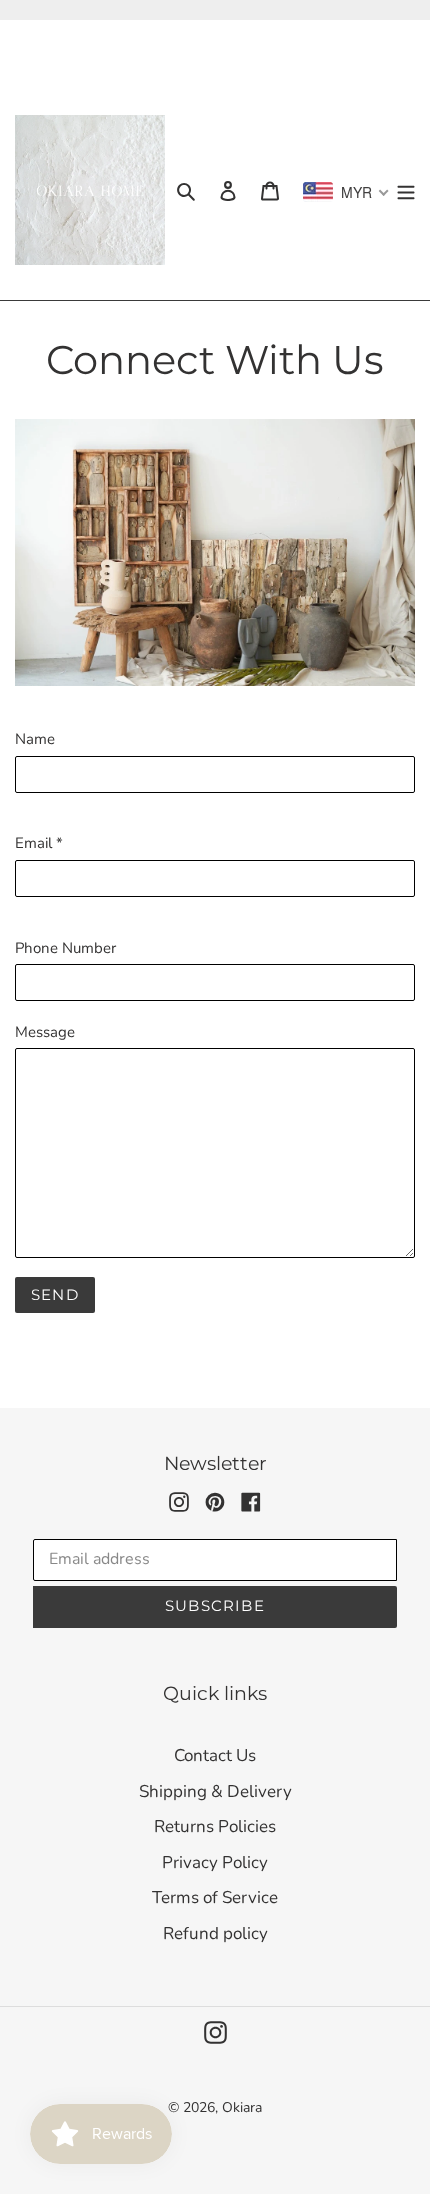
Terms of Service (215, 1897)
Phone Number (65, 948)
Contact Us (215, 1755)
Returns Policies (215, 1826)
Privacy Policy (215, 1862)
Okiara (242, 2107)
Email (39, 843)
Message (45, 1032)
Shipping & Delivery (215, 1791)
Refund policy (215, 1933)
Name (35, 739)
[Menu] (406, 190)
